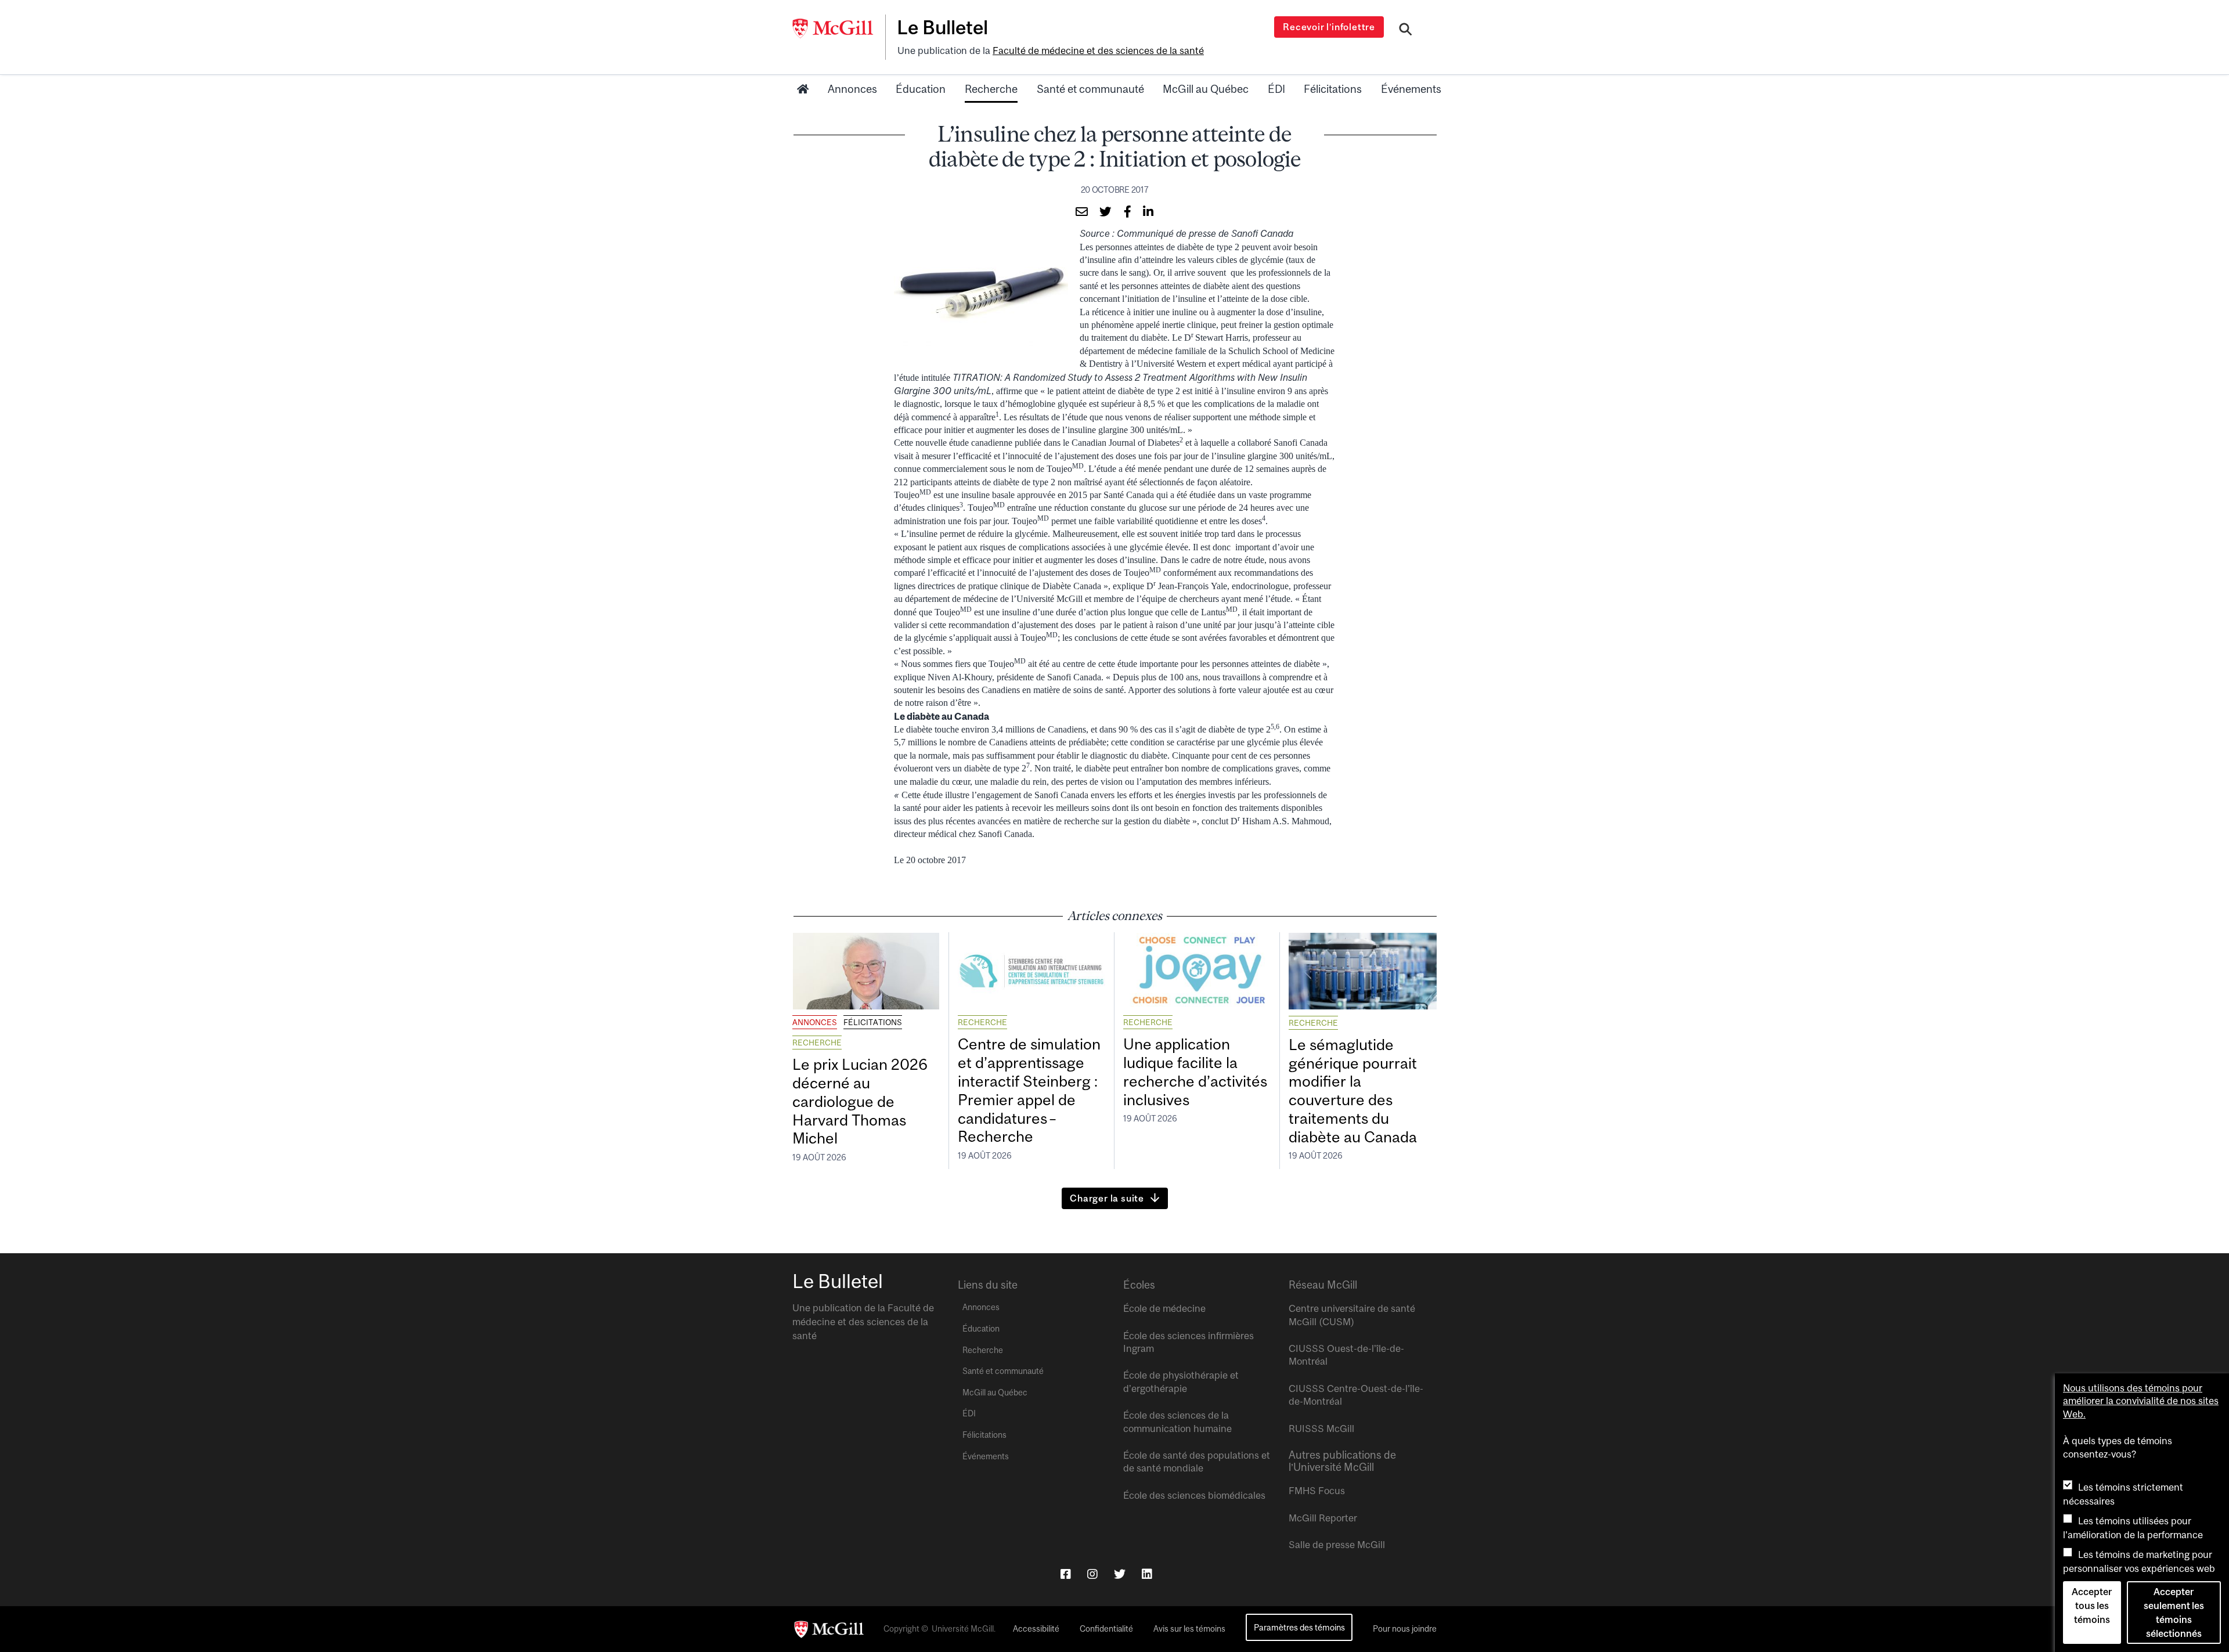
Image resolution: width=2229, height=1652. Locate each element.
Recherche (991, 89)
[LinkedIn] (1147, 1574)
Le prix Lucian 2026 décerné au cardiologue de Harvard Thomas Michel (860, 1101)
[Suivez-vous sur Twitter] (1120, 1574)
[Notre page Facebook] (1066, 1574)
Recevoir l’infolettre (1329, 27)
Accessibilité (1036, 1629)
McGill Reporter (1323, 1518)
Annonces (852, 89)
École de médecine (1164, 1308)
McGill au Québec (1206, 89)
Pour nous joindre (1405, 1629)
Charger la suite (1107, 1198)
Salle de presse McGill (1337, 1545)
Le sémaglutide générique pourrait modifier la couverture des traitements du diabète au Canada (1353, 1091)
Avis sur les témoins (1189, 1629)
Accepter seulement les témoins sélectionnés (2174, 1613)
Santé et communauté (1090, 89)
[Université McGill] (839, 28)
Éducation (921, 89)
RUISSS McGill (1321, 1429)
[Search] (1406, 31)
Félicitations (1333, 89)
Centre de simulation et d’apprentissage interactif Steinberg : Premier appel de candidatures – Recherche (1029, 1090)
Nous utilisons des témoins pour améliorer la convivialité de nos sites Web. (2141, 1401)
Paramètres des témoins (1299, 1627)
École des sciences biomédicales (1194, 1495)
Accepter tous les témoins (2092, 1606)
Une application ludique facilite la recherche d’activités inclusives (1195, 1072)
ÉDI (1276, 89)
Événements (1411, 89)
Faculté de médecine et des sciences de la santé (1098, 51)
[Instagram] (1092, 1574)
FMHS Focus (1317, 1491)
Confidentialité (1106, 1629)
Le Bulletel (942, 27)
